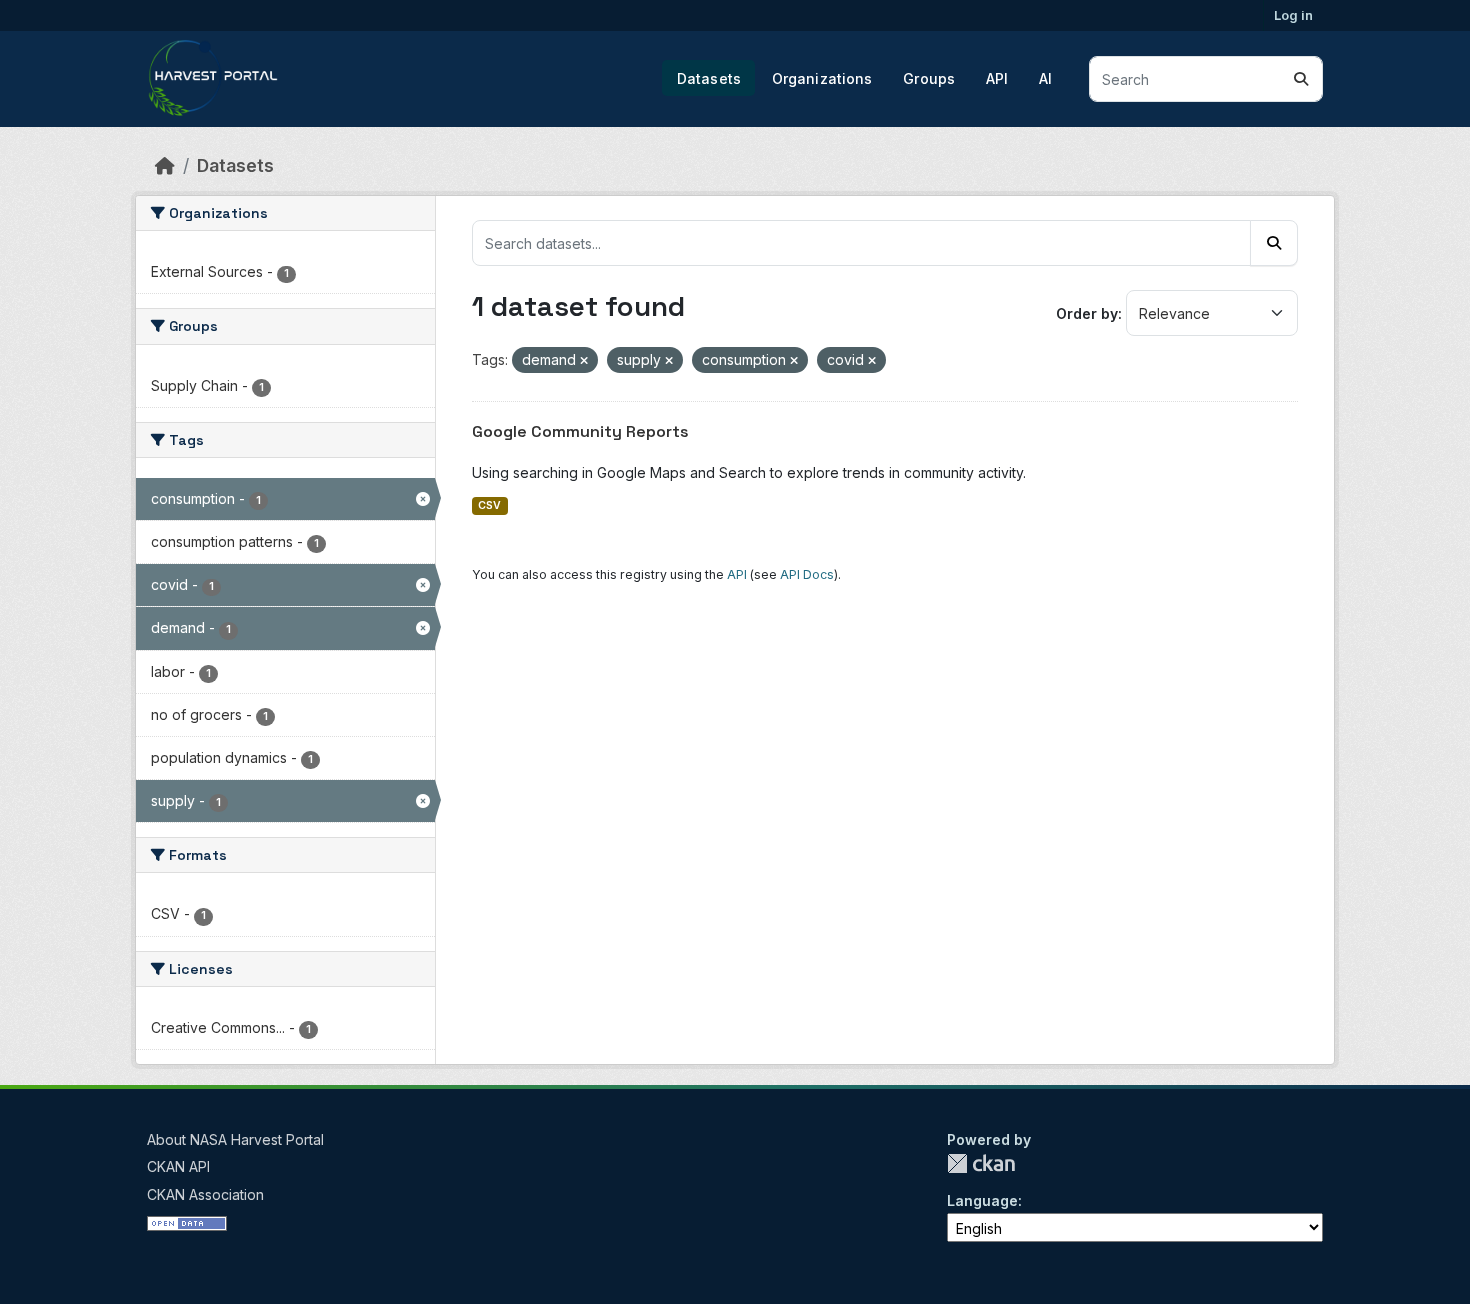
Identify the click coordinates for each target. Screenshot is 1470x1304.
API (997, 78)
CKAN (981, 1163)
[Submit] (1301, 79)
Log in (1293, 15)
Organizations (822, 78)
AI (1045, 78)
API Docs (807, 574)
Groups (929, 78)
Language (982, 1200)
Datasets (709, 78)
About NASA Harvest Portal (235, 1139)
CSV (489, 505)
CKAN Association (205, 1194)
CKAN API (178, 1166)
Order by (1087, 313)
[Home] (165, 165)
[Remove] (584, 361)
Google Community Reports (580, 431)
